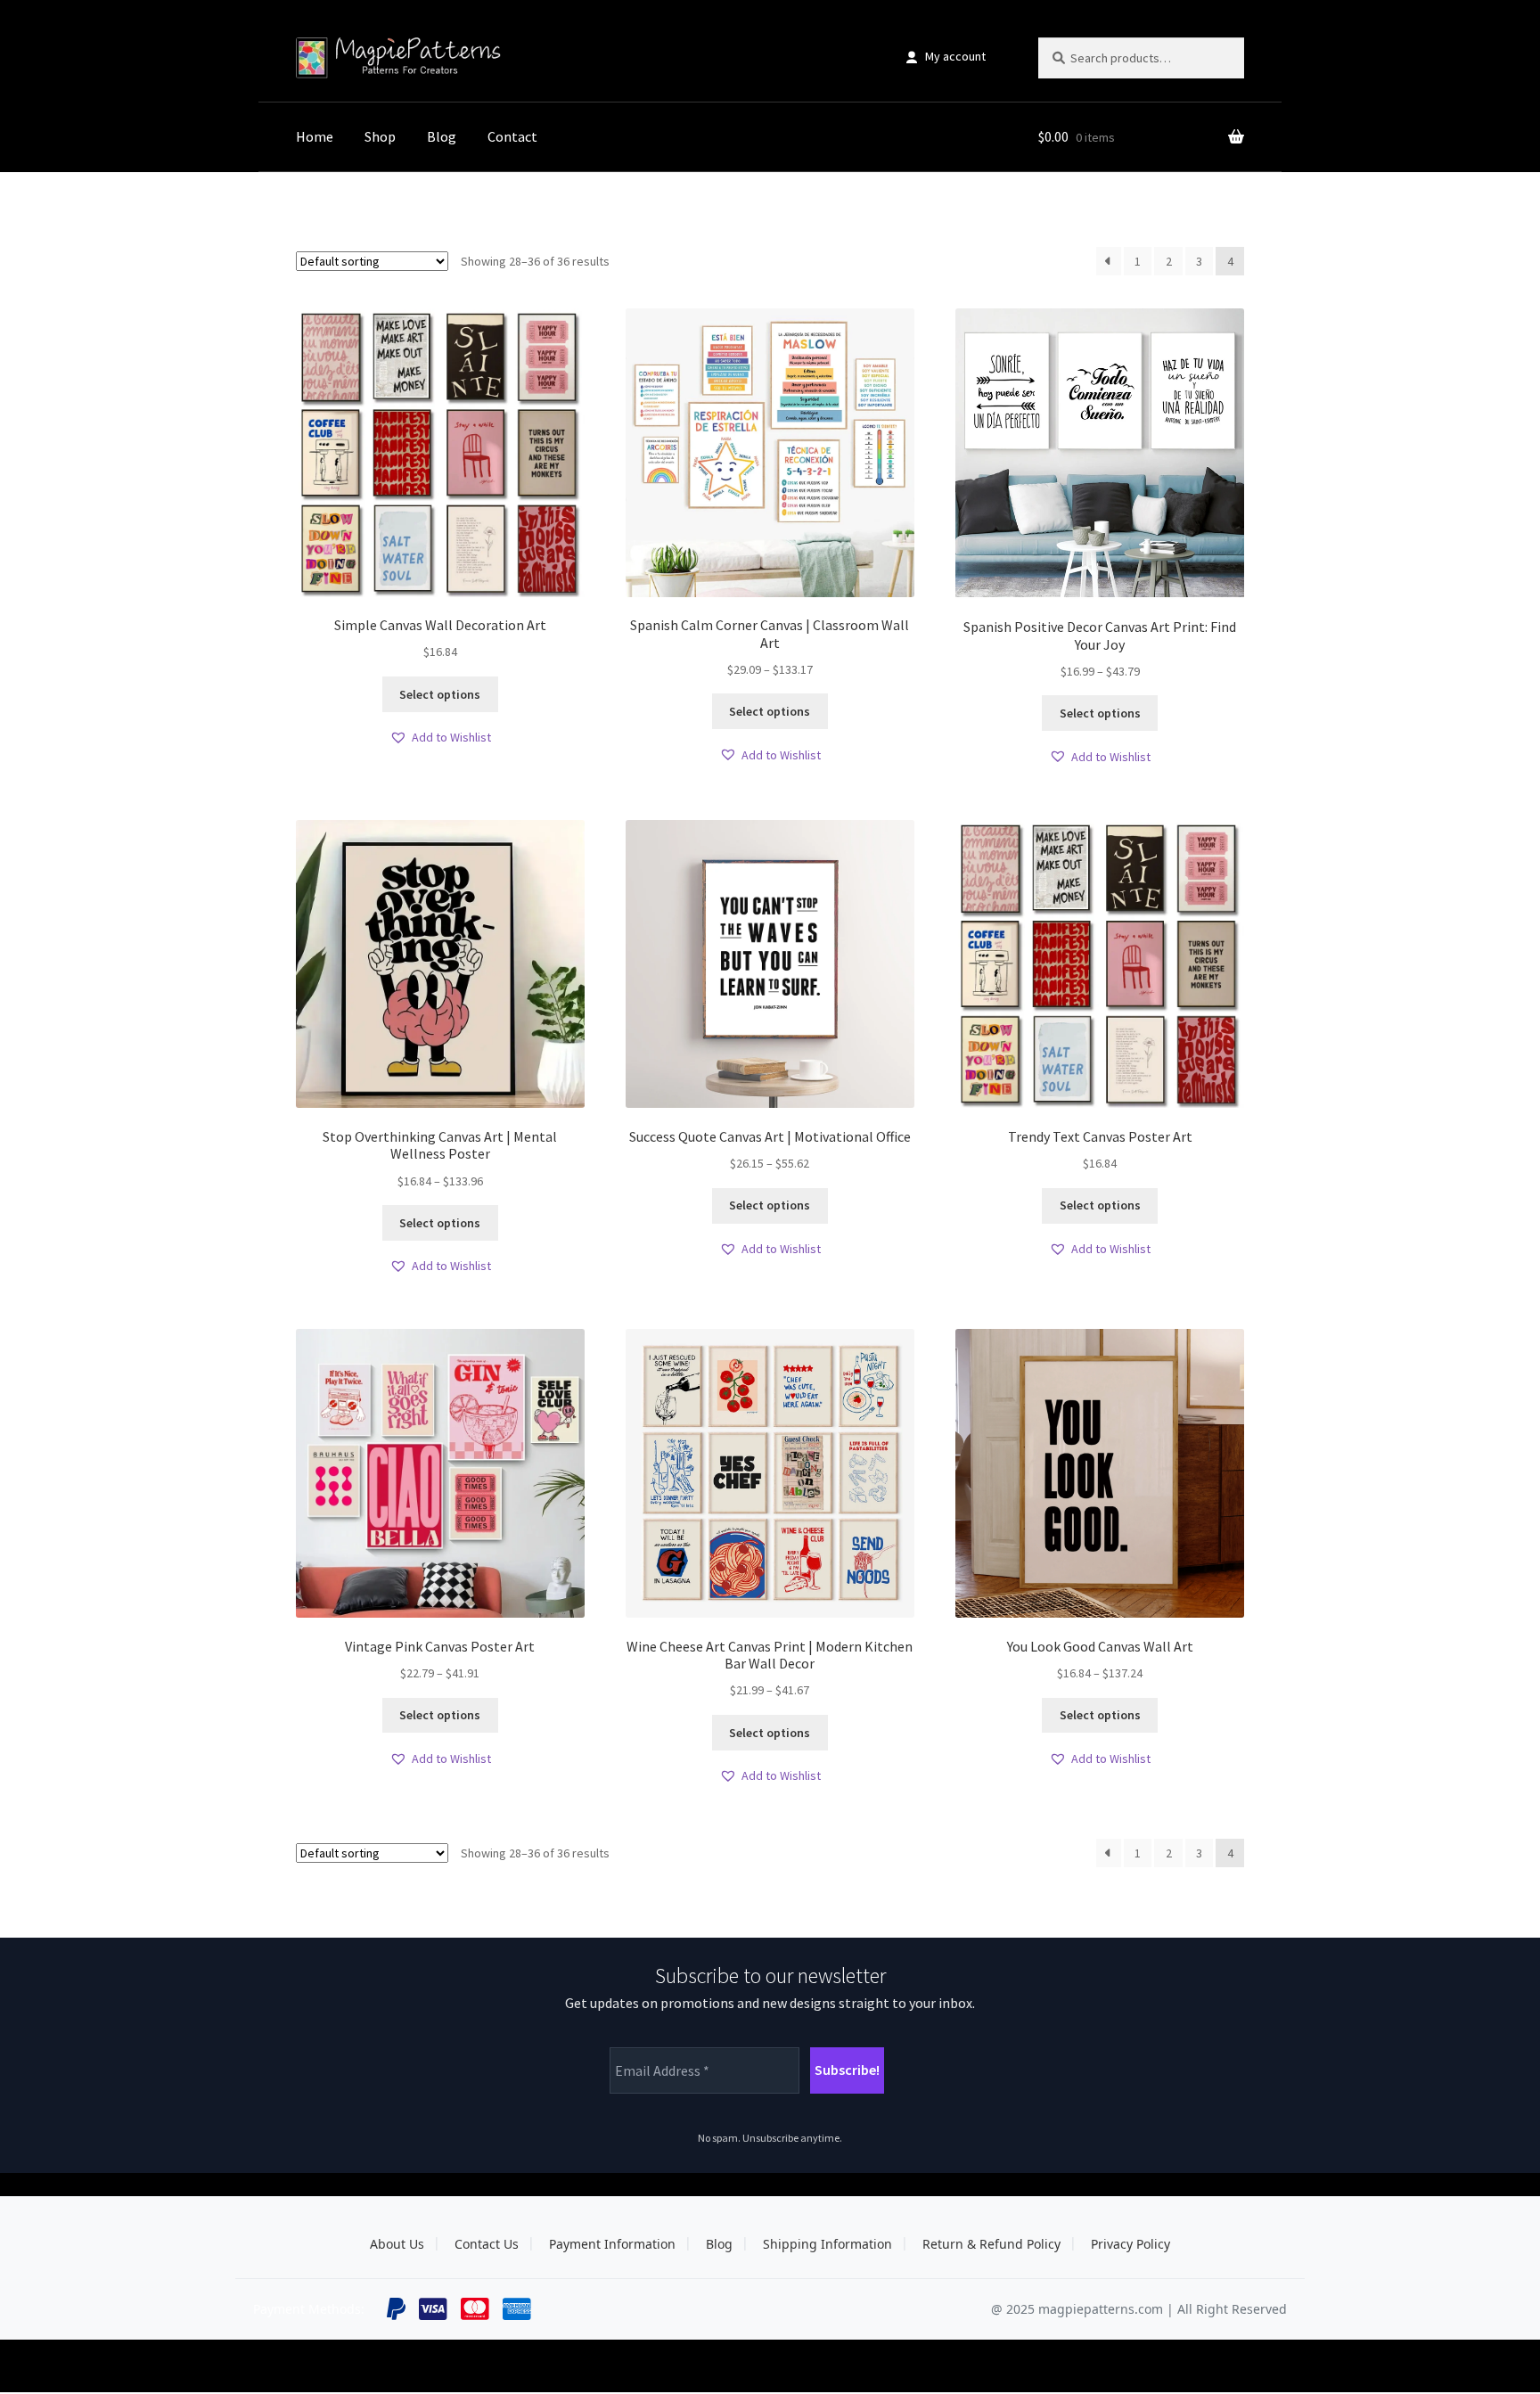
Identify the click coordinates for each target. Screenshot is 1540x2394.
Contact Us (487, 2244)
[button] (440, 738)
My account (955, 56)
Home (315, 136)
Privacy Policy (1130, 2244)
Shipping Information (827, 2244)
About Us (397, 2244)
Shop (380, 136)
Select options (440, 694)
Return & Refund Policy (991, 2244)
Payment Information (612, 2244)
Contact (512, 136)
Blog (442, 136)
